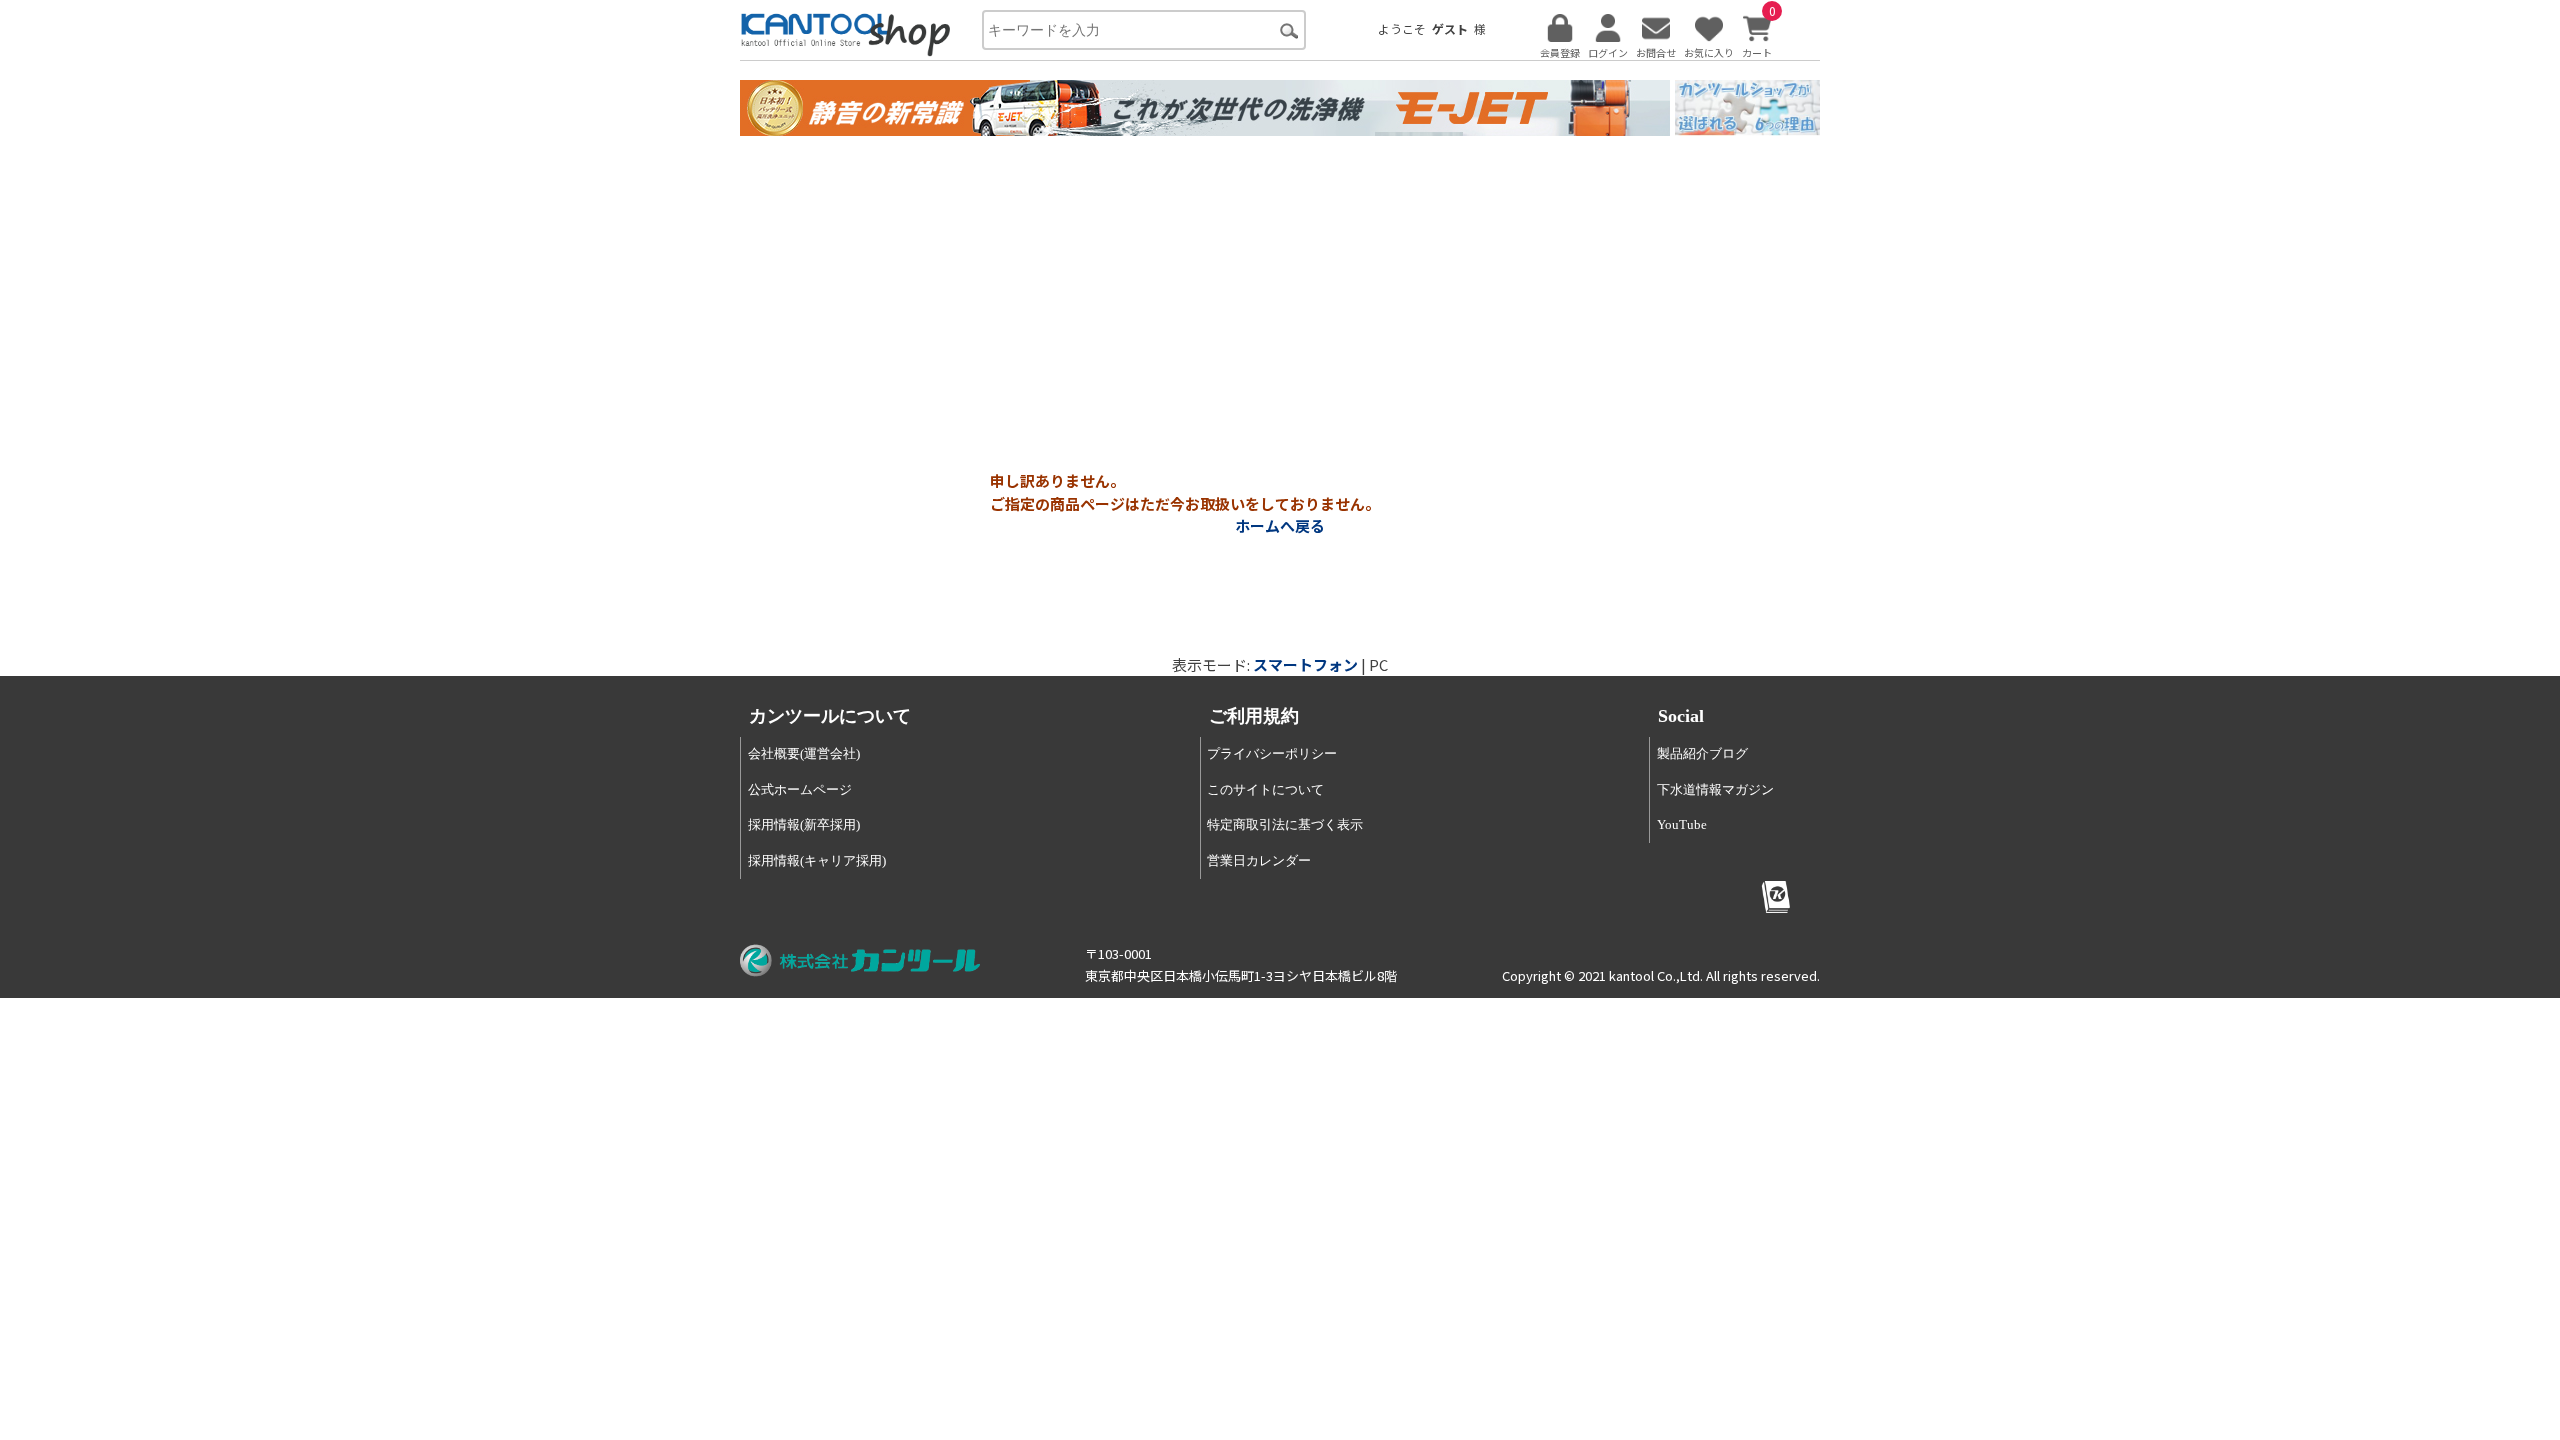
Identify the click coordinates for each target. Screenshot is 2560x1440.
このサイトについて (1265, 789)
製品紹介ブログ (1702, 753)
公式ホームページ (800, 789)
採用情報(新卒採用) (804, 824)
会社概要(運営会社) (804, 753)
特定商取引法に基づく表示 (1285, 824)
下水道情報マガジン (1715, 789)
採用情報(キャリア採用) (817, 860)
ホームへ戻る (1280, 525)
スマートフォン (1305, 664)
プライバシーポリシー (1272, 753)
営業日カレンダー (1259, 860)
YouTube (1682, 824)
